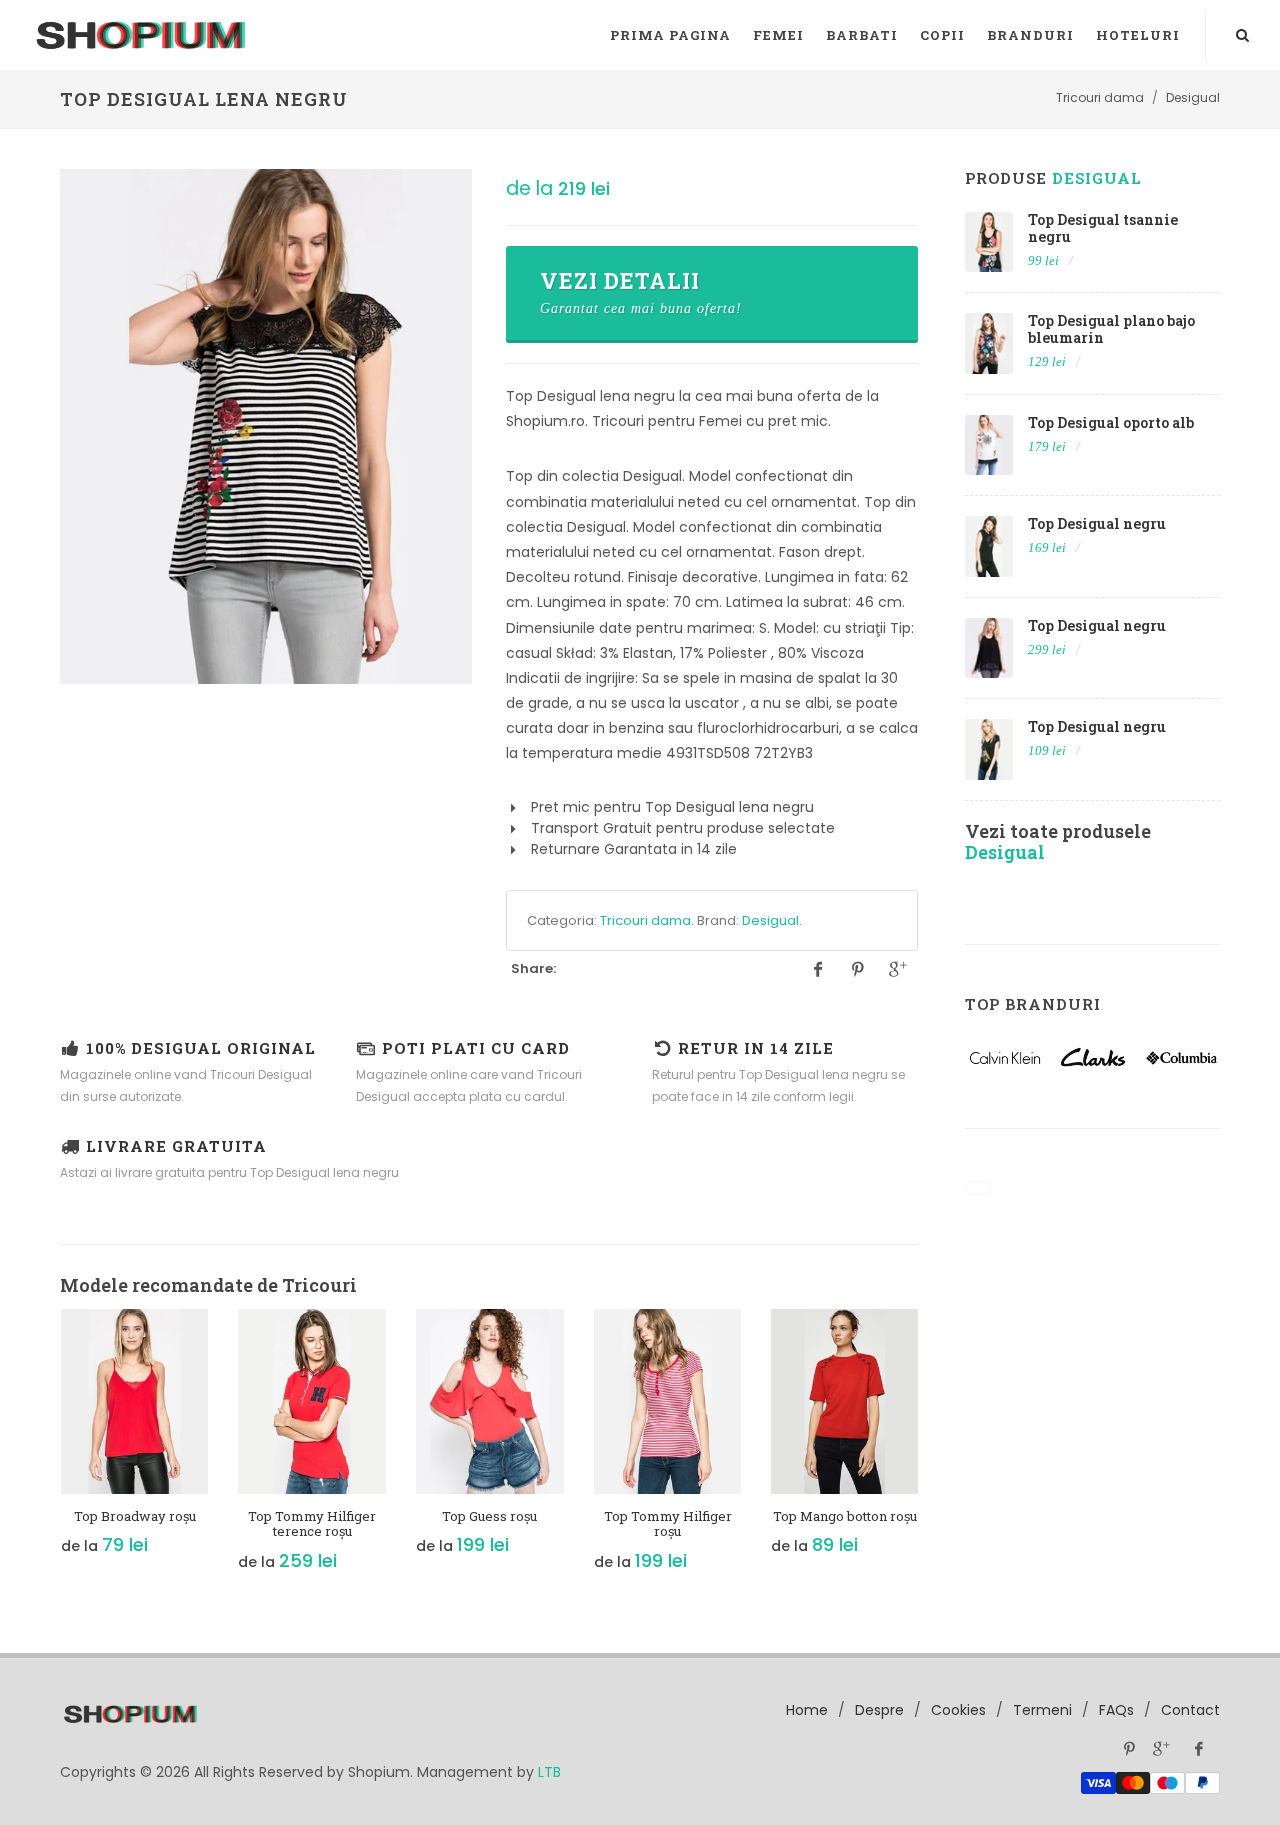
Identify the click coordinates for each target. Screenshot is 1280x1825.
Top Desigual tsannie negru (1103, 228)
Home (807, 1710)
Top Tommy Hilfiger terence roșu (312, 1524)
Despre (879, 1710)
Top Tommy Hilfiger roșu (668, 1524)
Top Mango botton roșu (845, 1516)
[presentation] (42, 1451)
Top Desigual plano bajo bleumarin (1111, 329)
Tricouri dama (645, 920)
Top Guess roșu (489, 1516)
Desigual (770, 920)
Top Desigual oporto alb (1111, 422)
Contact (1190, 1710)
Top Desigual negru (1097, 523)
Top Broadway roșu (135, 1516)
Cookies (958, 1710)
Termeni (1042, 1710)
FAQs (1116, 1710)
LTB (549, 1772)
